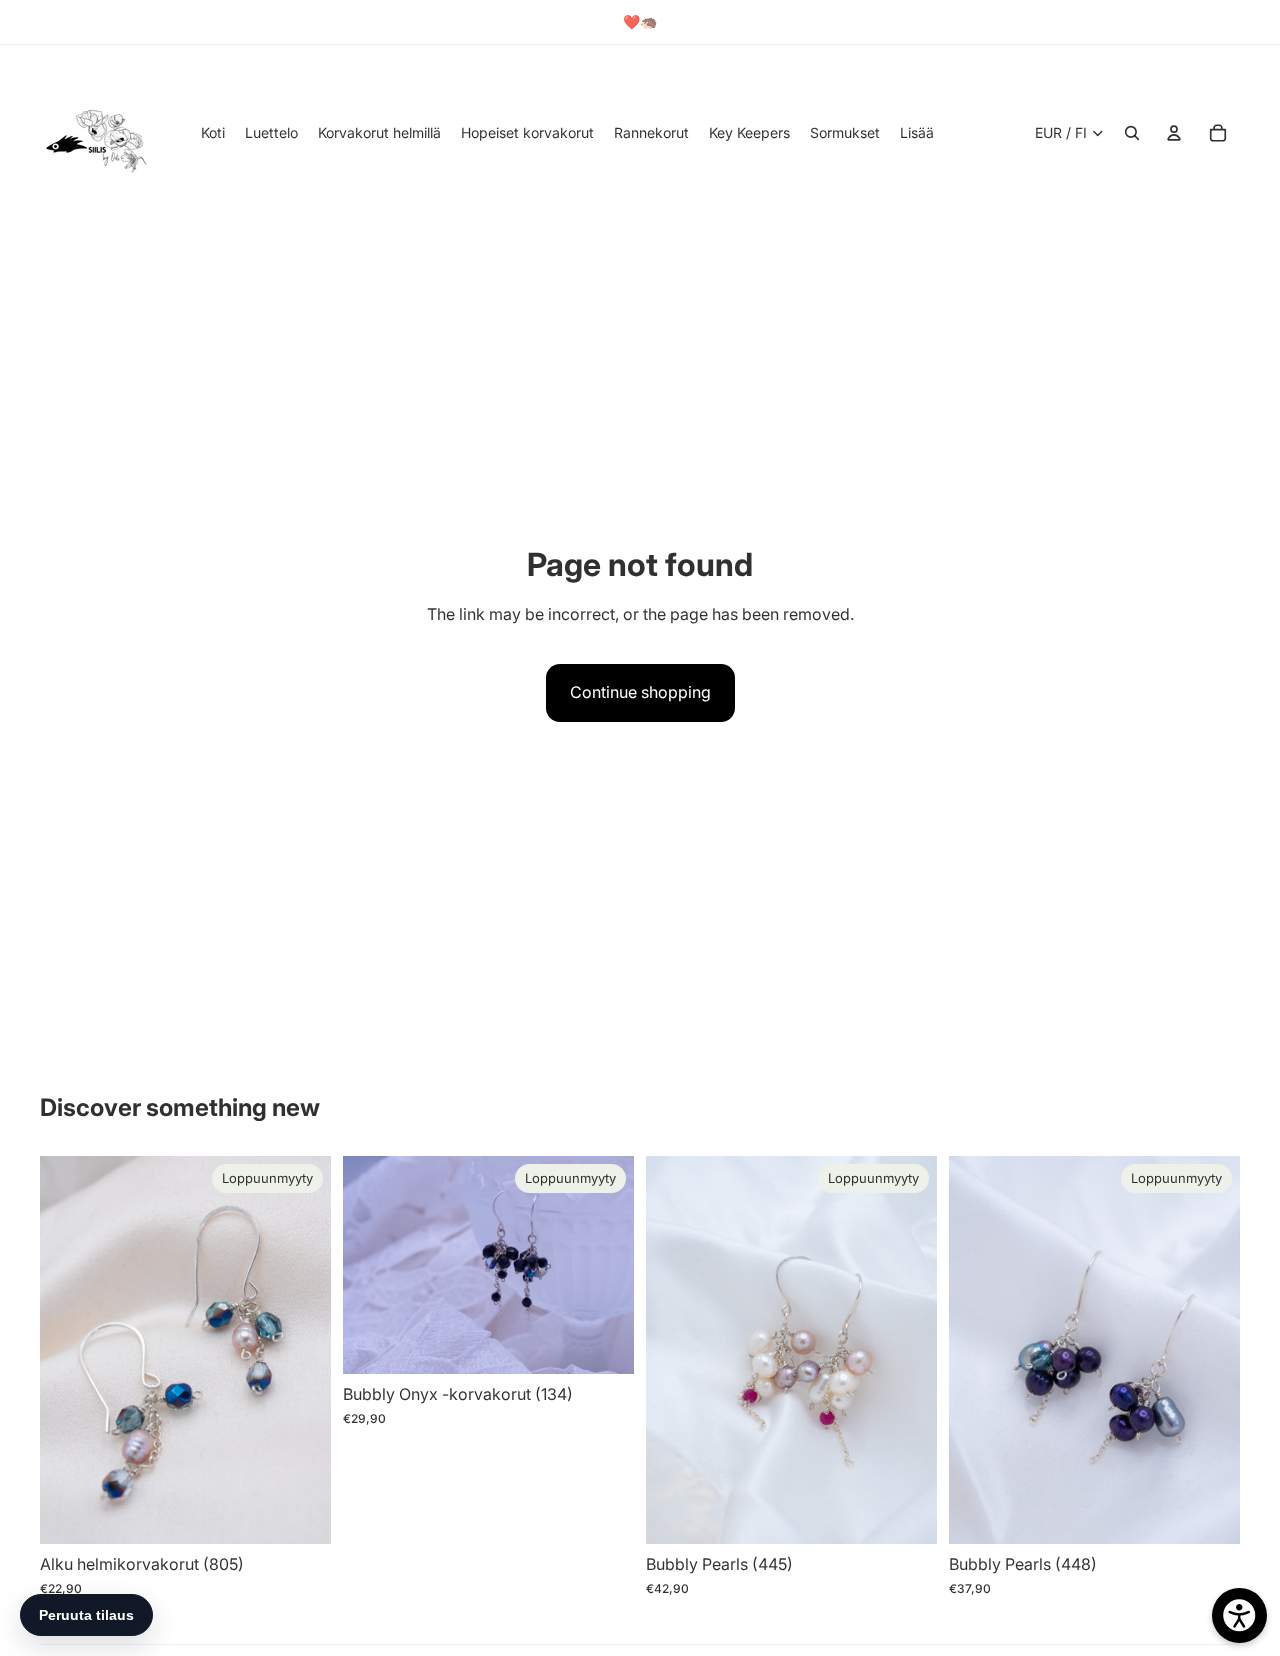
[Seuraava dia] (301, 1350)
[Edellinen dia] (70, 1350)
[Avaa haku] (1132, 133)
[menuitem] (917, 133)
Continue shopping (640, 692)
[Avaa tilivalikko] (1174, 133)
